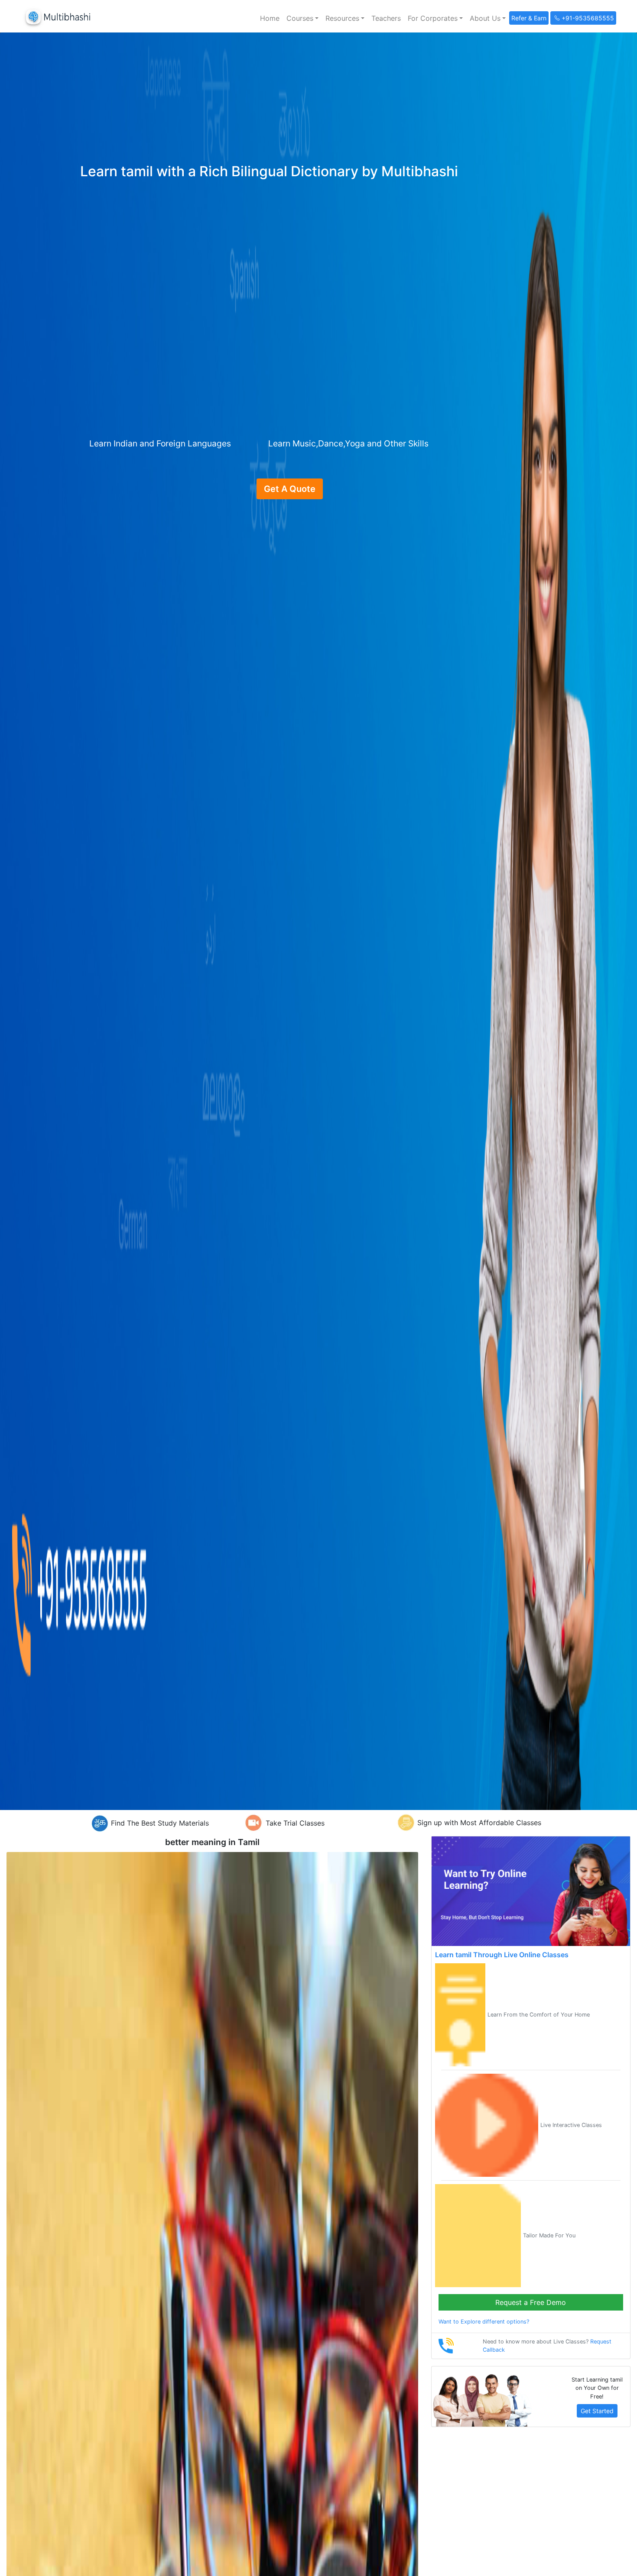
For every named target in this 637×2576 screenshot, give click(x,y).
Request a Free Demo (531, 2302)
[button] (302, 18)
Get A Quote (290, 489)
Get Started (597, 2411)
